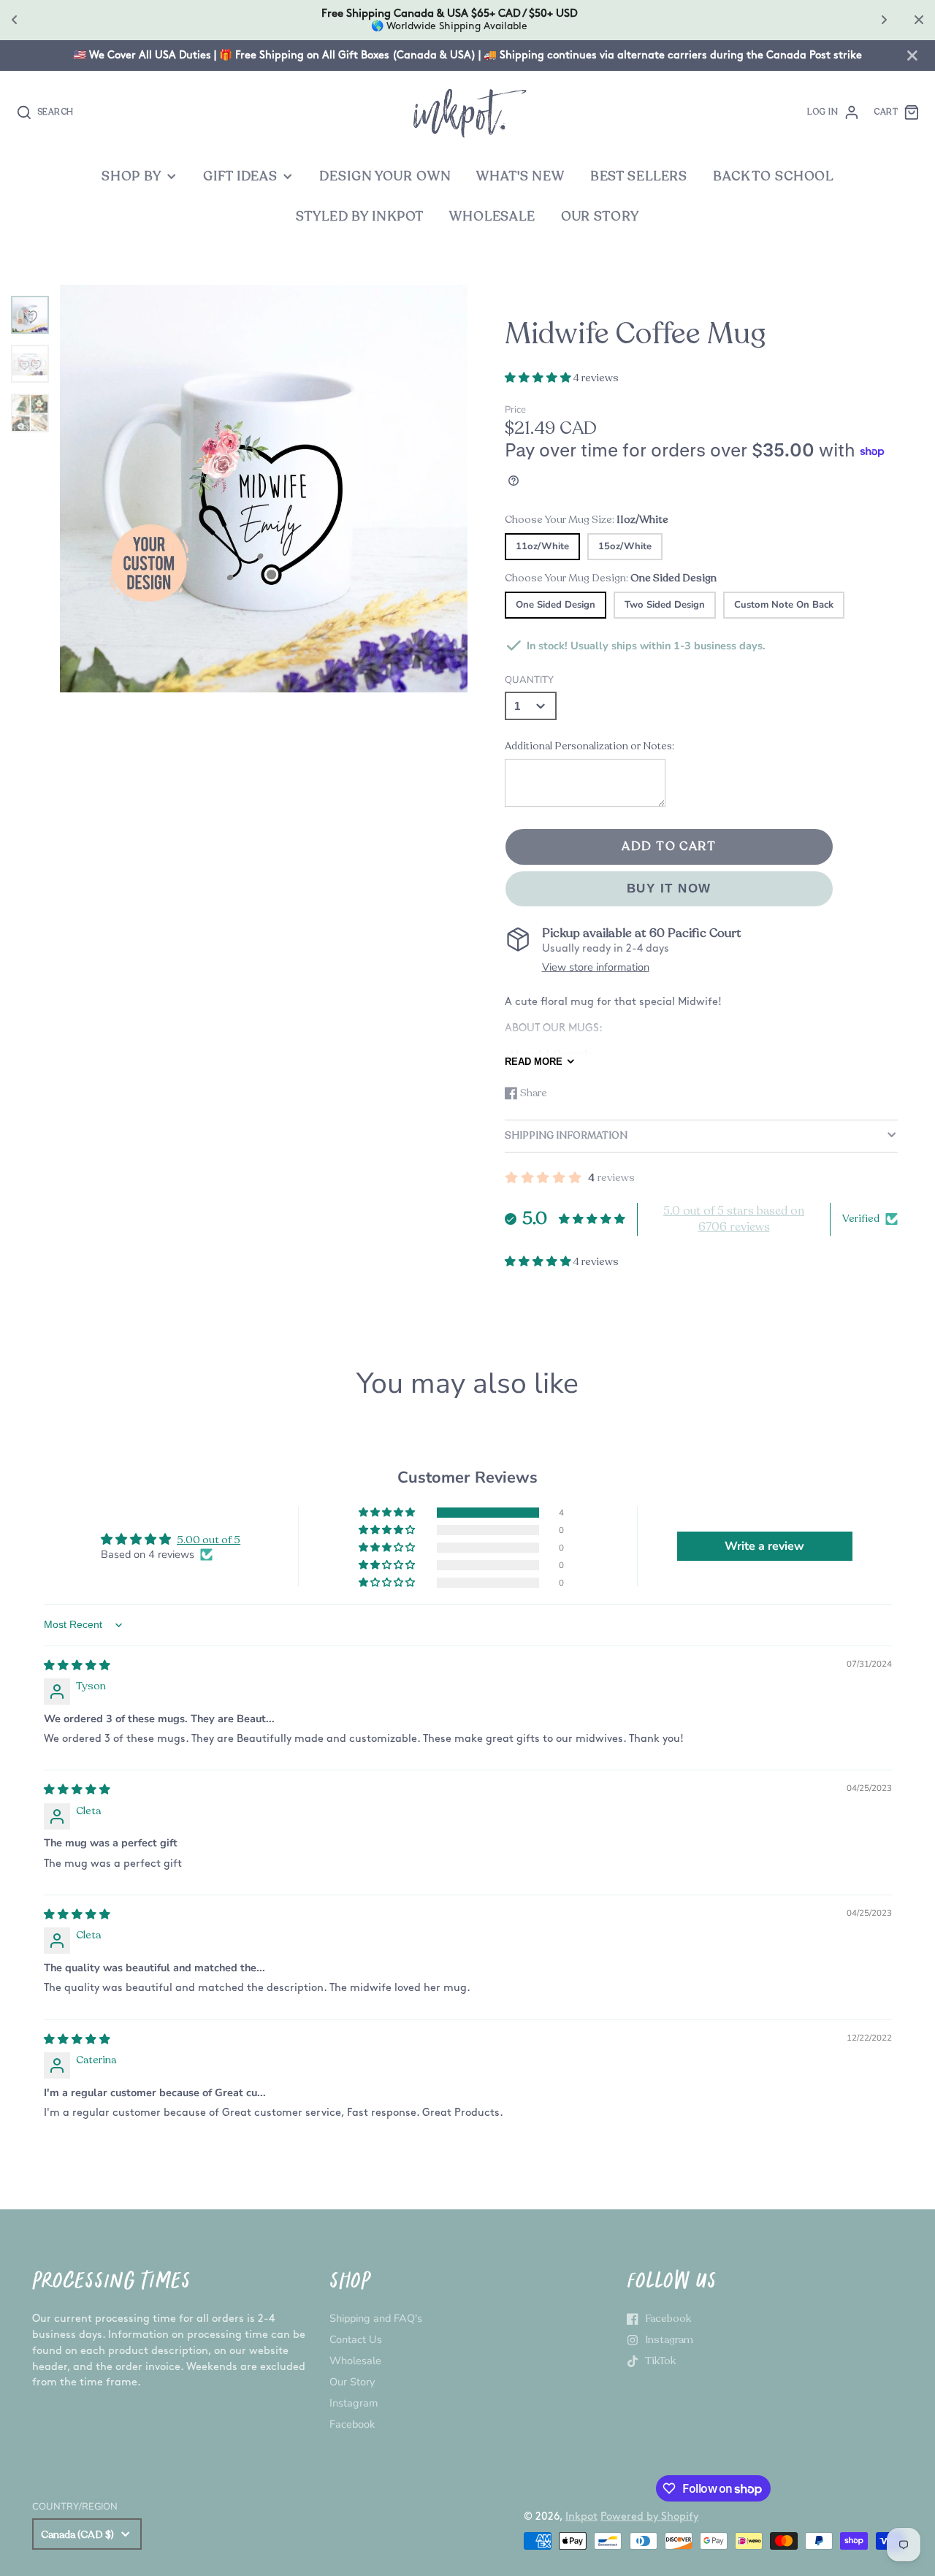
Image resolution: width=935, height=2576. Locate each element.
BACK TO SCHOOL (773, 176)
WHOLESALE (492, 217)
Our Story (352, 2382)
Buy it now (669, 888)
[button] (539, 378)
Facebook (352, 2424)
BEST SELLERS (639, 176)
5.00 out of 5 (209, 1540)
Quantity (529, 680)
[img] (77, 1665)
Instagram (354, 2403)
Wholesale (355, 2361)
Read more (534, 1062)
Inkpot (581, 2516)
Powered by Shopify (649, 2516)
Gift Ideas (240, 176)
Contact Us (356, 2339)
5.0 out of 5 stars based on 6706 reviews (734, 1219)
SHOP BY (131, 176)
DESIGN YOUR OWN (385, 176)
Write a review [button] (764, 1546)
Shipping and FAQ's (376, 2318)
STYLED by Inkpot (360, 217)
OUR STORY (600, 217)
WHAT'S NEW (520, 176)
